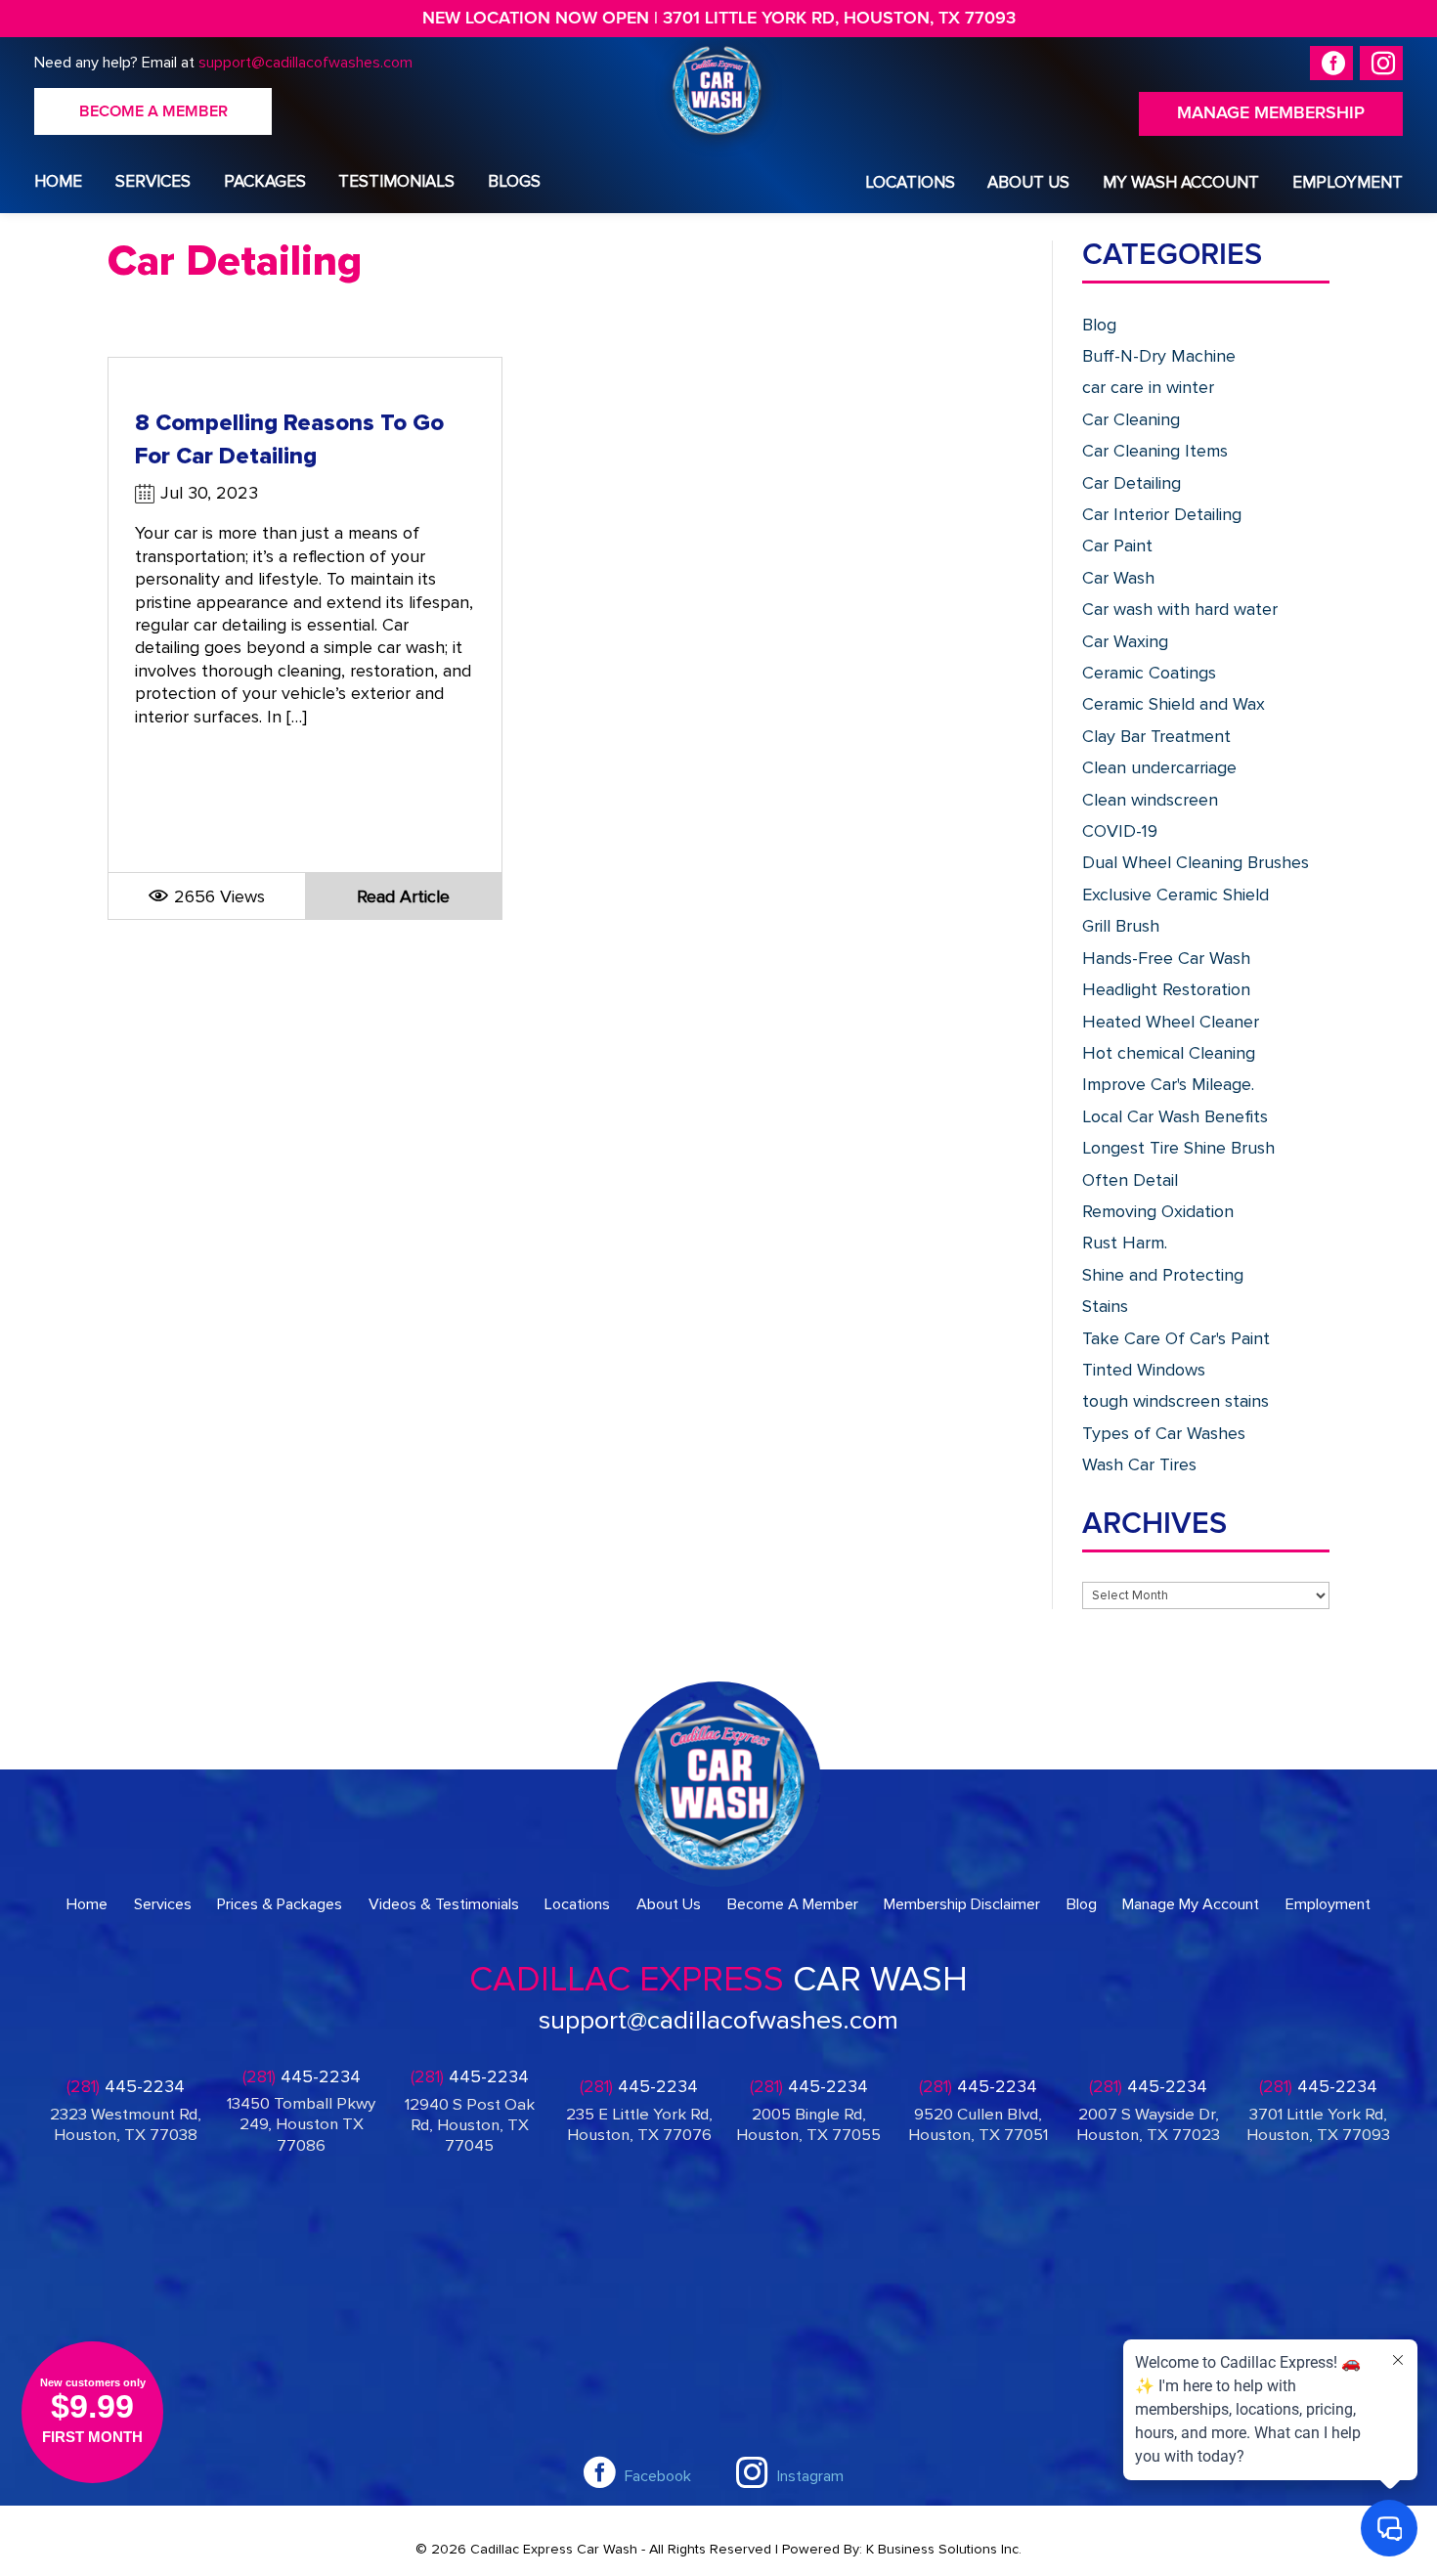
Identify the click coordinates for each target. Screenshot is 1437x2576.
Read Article (403, 896)
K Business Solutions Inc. (944, 2549)
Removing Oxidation (1158, 1211)
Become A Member (793, 1904)
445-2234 (126, 2087)
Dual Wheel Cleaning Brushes (1196, 862)
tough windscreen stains (1176, 1401)
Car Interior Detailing (1162, 514)
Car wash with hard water (1180, 609)
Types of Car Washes (1164, 1433)
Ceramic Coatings (1149, 673)
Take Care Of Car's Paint (1176, 1338)
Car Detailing (1132, 483)
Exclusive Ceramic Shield (1176, 895)
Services (153, 181)
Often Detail (1130, 1180)
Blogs (514, 181)
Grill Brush (1121, 926)
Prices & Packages (280, 1904)
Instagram (810, 2476)
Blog (1099, 325)
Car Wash (1118, 578)
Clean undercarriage (1159, 767)
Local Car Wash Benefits (1175, 1116)
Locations (910, 182)
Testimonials (396, 181)
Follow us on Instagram (1381, 63)
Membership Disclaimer (962, 1904)
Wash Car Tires (1139, 1464)
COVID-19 (1120, 831)
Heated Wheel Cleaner (1171, 1022)
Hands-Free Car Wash (1166, 958)
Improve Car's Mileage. (1168, 1084)
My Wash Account (1181, 182)
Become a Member (153, 111)
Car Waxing (1125, 641)
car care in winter (1148, 387)
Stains (1105, 1306)
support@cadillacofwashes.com (305, 63)
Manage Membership (1271, 113)
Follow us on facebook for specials (1331, 63)
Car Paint (1117, 546)
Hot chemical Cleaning (1169, 1053)
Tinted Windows (1144, 1370)
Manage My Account (1191, 1904)
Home (58, 181)
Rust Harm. (1125, 1243)
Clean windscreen (1150, 800)
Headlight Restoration (1166, 989)
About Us (1028, 182)
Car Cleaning (1131, 419)
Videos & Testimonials (444, 1904)
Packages (265, 181)
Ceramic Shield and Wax (1174, 704)
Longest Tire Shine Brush (1178, 1148)
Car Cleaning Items (1155, 451)
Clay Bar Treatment (1156, 736)
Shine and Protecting (1163, 1275)
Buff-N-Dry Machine (1159, 356)
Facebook (658, 2476)
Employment (1348, 182)
